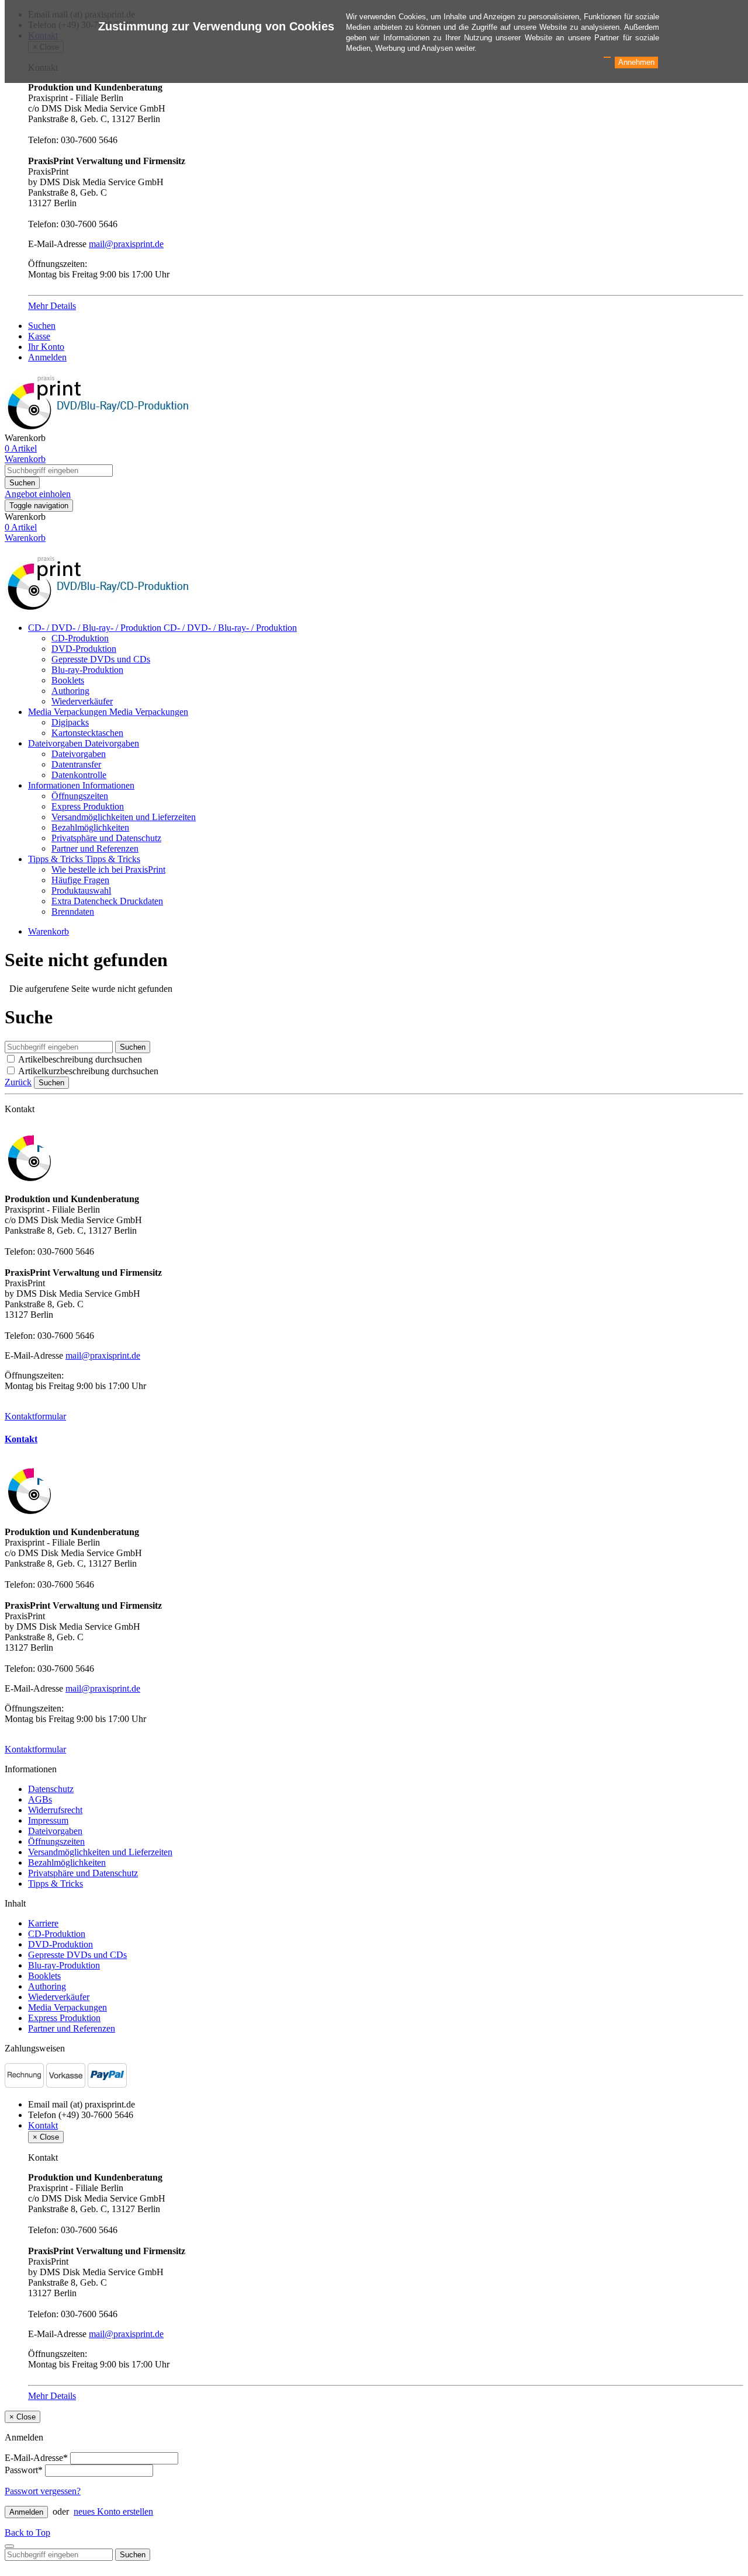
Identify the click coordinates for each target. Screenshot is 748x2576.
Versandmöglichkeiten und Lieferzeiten (124, 817)
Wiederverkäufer (82, 701)
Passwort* (24, 2470)
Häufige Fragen (80, 880)
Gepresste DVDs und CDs (101, 659)
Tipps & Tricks (57, 859)
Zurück (18, 1082)
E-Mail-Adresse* (36, 2458)
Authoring (70, 691)
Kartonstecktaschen (87, 733)
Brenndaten (73, 912)
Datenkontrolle (79, 775)
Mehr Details (52, 306)
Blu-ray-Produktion (87, 670)
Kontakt (21, 1439)
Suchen (42, 326)
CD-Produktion (80, 638)
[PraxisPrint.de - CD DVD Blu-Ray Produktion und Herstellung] (101, 608)
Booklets (68, 680)
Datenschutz (51, 1789)
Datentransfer (76, 764)
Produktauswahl (81, 891)
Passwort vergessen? (43, 2491)
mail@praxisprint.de (126, 244)
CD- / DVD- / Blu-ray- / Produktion (96, 628)
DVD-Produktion (84, 649)
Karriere (43, 1923)
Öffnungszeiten (80, 796)
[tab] (374, 1439)
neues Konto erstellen (113, 2511)
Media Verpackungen (69, 712)
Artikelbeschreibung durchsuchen (80, 1059)
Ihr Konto (46, 347)
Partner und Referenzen (95, 848)
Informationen (55, 785)
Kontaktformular (35, 1416)
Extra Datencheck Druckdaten (107, 901)
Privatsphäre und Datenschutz (106, 838)
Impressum (48, 1820)
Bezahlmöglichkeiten (90, 827)
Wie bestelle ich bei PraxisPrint (108, 869)
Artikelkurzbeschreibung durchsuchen (88, 1071)
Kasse (39, 336)
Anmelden (47, 357)
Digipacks (70, 722)
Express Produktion (88, 806)
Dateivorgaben (56, 743)
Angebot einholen (38, 494)
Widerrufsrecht (55, 1810)
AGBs (40, 1799)
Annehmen (636, 62)
